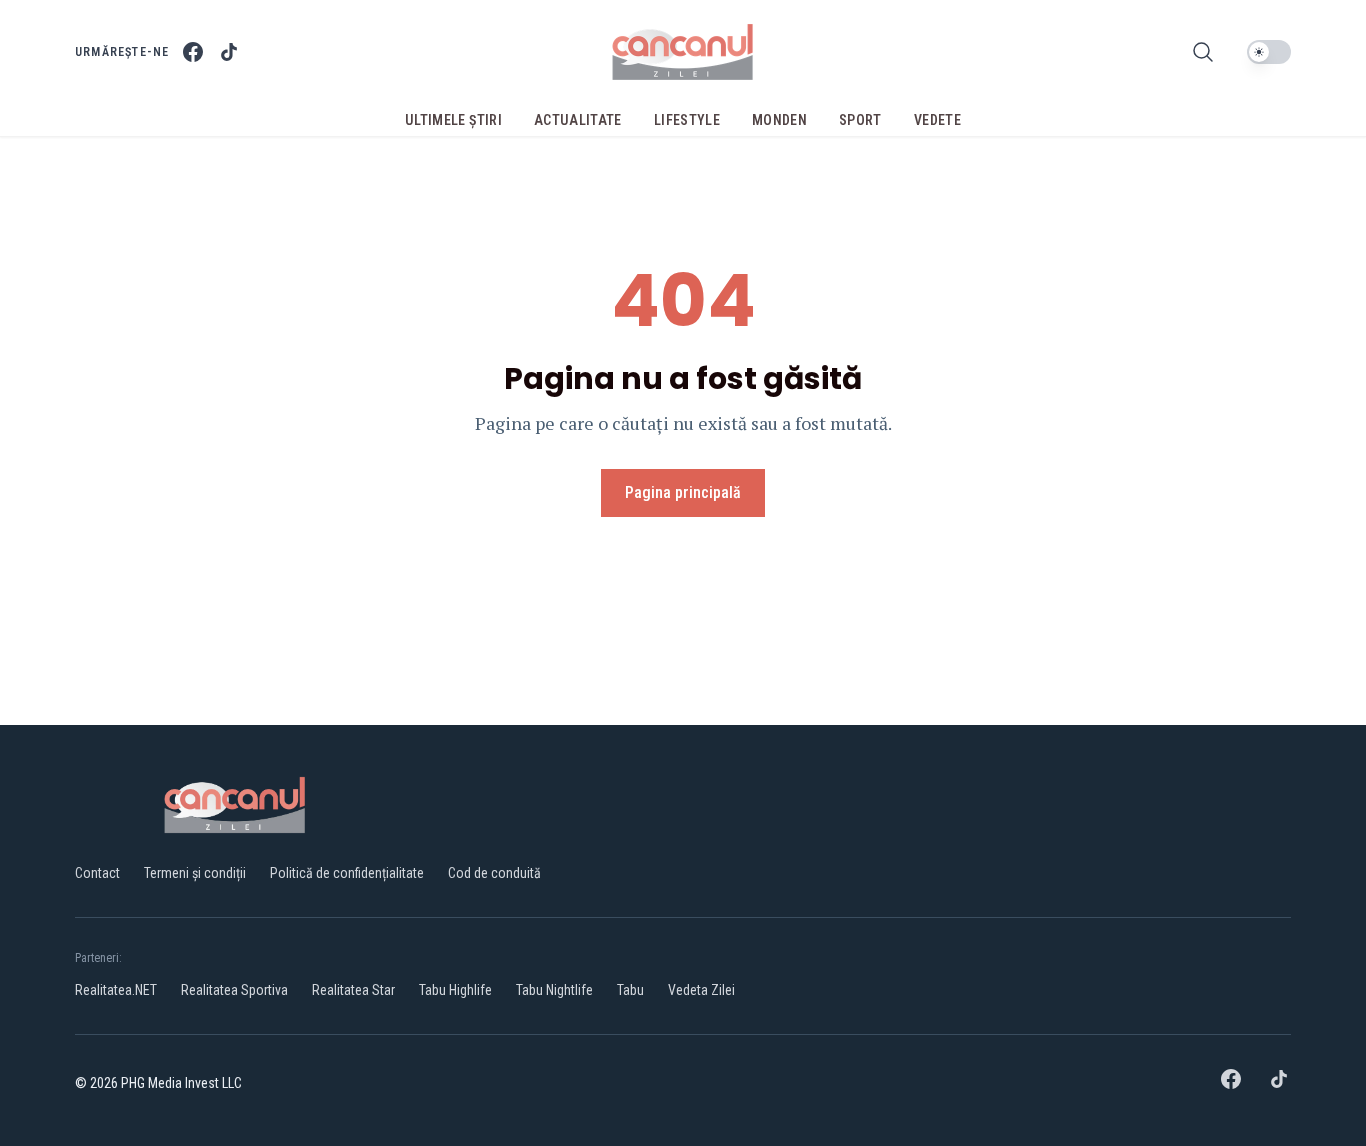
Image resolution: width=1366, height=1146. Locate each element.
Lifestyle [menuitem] (687, 120)
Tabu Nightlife (554, 990)
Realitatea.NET (116, 990)
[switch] (1269, 52)
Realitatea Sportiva (234, 990)
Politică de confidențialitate (347, 873)
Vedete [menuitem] (937, 120)
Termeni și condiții (195, 873)
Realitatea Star (353, 990)
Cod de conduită (494, 873)
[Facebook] (193, 52)
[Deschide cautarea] (1203, 52)
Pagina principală (683, 492)
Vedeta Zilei (701, 990)
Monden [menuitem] (779, 120)
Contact (97, 873)
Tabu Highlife (455, 990)
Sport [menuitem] (860, 120)
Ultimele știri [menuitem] (453, 120)
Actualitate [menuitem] (578, 120)
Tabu (630, 990)
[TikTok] (229, 52)
